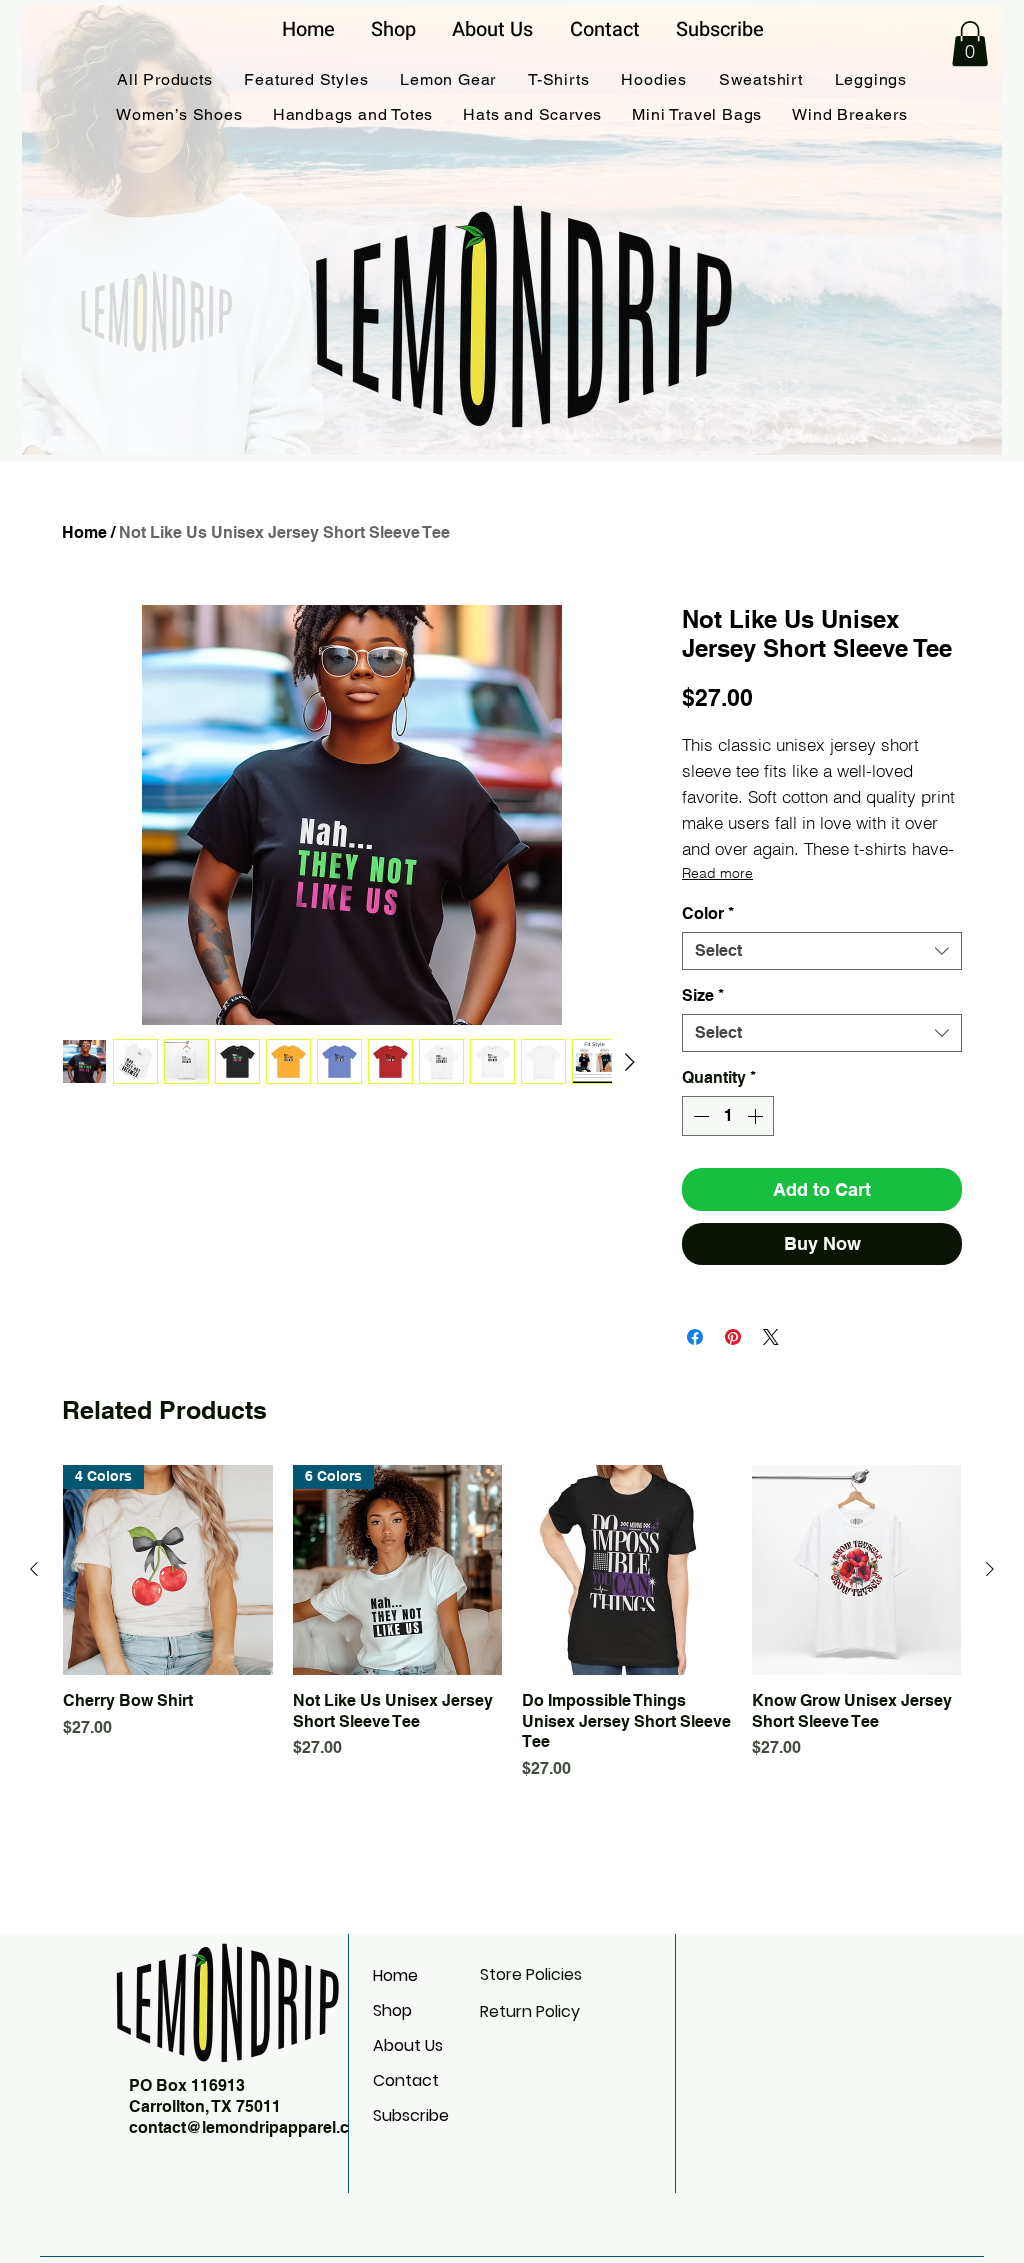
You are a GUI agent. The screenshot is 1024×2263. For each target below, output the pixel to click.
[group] (512, 1623)
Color (708, 913)
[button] (970, 43)
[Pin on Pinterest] (733, 1337)
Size (703, 995)
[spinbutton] (728, 1116)
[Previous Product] (34, 1569)
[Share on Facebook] (695, 1337)
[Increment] (757, 1116)
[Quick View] (627, 1570)
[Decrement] (699, 1116)
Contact (406, 2080)
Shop (392, 2010)
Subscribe (411, 2115)
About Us (408, 2045)
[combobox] (822, 951)
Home (84, 532)
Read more (717, 873)
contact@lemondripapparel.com (251, 2127)
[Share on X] (771, 1337)
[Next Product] (990, 1569)
